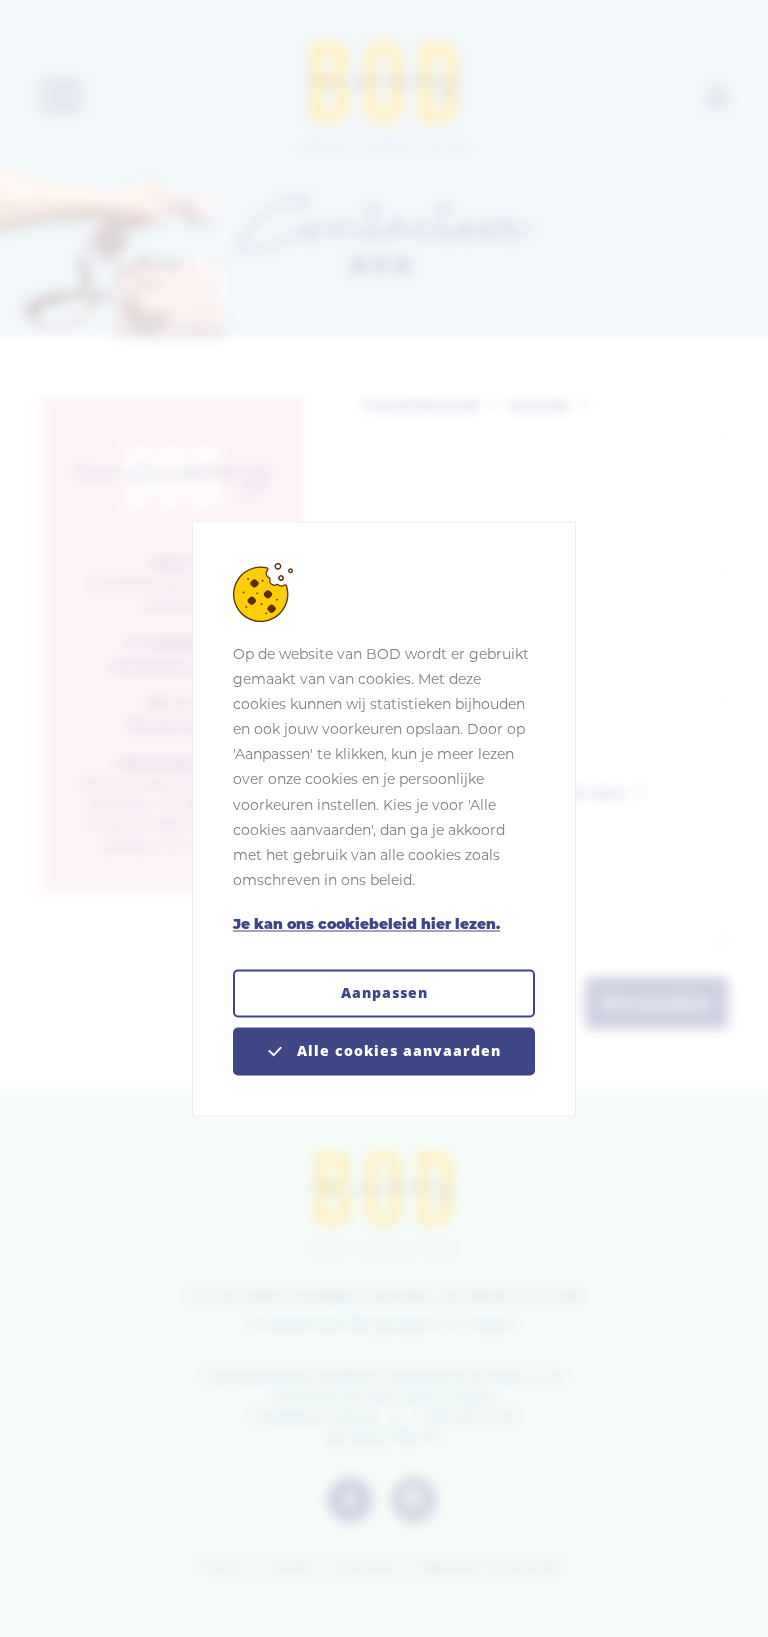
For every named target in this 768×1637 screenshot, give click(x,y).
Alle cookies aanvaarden (396, 1050)
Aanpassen (384, 992)
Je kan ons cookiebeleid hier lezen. (366, 926)
